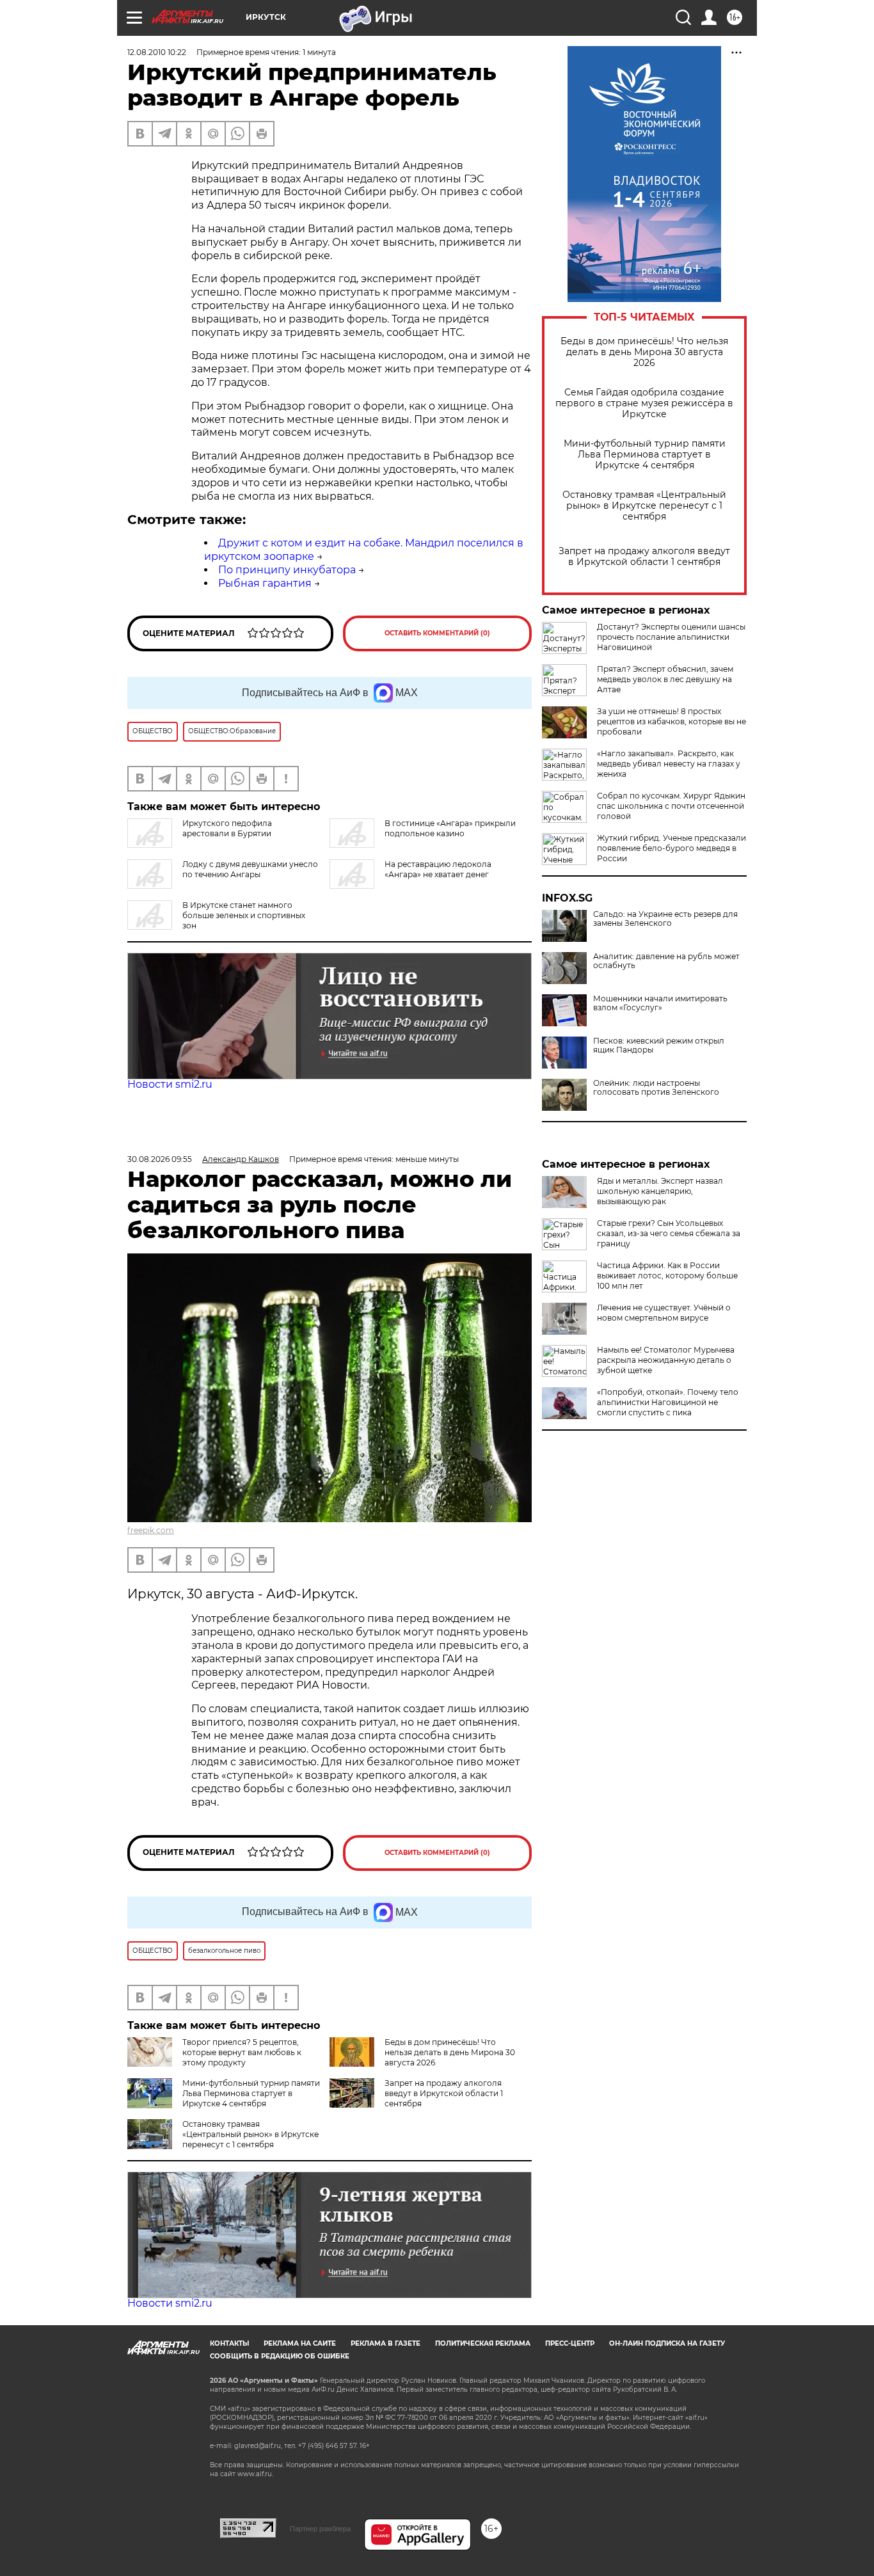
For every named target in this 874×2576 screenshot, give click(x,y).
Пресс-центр (570, 2343)
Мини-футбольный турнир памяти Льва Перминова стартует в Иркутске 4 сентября (645, 455)
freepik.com (151, 1530)
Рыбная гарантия (265, 583)
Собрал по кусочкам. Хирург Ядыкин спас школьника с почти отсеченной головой (671, 806)
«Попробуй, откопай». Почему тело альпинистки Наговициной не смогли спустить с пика (668, 1402)
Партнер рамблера (320, 2529)
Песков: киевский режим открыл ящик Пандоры (659, 1046)
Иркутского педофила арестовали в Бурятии (227, 828)
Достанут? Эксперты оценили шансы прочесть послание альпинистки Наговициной (671, 637)
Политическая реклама (483, 2343)
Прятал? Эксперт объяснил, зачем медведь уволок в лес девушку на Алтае (665, 679)
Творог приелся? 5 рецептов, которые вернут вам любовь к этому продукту (242, 2052)
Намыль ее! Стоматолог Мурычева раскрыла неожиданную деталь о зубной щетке (666, 1360)
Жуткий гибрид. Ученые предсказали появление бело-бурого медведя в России (671, 848)
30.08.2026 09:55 (160, 1159)
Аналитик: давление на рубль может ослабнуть (666, 961)
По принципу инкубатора (287, 570)
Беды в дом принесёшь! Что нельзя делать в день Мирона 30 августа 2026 (644, 352)
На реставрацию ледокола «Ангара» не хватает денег (438, 869)
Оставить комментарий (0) (437, 633)
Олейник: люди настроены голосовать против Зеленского (656, 1088)
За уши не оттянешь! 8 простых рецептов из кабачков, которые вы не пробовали (671, 721)
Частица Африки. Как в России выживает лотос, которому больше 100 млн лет (667, 1276)
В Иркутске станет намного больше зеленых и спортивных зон (244, 915)
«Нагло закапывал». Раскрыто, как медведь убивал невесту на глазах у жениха (669, 764)
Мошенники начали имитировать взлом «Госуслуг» (660, 1003)
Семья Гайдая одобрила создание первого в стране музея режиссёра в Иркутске (644, 403)
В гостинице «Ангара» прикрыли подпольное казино (450, 828)
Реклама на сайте (300, 2343)
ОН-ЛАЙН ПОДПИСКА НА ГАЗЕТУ (667, 2343)
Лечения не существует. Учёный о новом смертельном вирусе (664, 1313)
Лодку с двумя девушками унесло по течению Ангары (250, 869)
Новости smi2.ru (170, 1084)
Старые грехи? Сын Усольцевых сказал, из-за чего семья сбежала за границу (669, 1233)
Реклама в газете (385, 2343)
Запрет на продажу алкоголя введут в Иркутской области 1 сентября (644, 557)
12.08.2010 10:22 (157, 52)
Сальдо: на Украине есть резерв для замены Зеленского (665, 919)
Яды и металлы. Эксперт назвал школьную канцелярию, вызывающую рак (660, 1191)
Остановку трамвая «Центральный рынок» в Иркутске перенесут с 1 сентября (644, 506)
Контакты (229, 2343)
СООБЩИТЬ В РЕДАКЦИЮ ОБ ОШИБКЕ (280, 2356)
